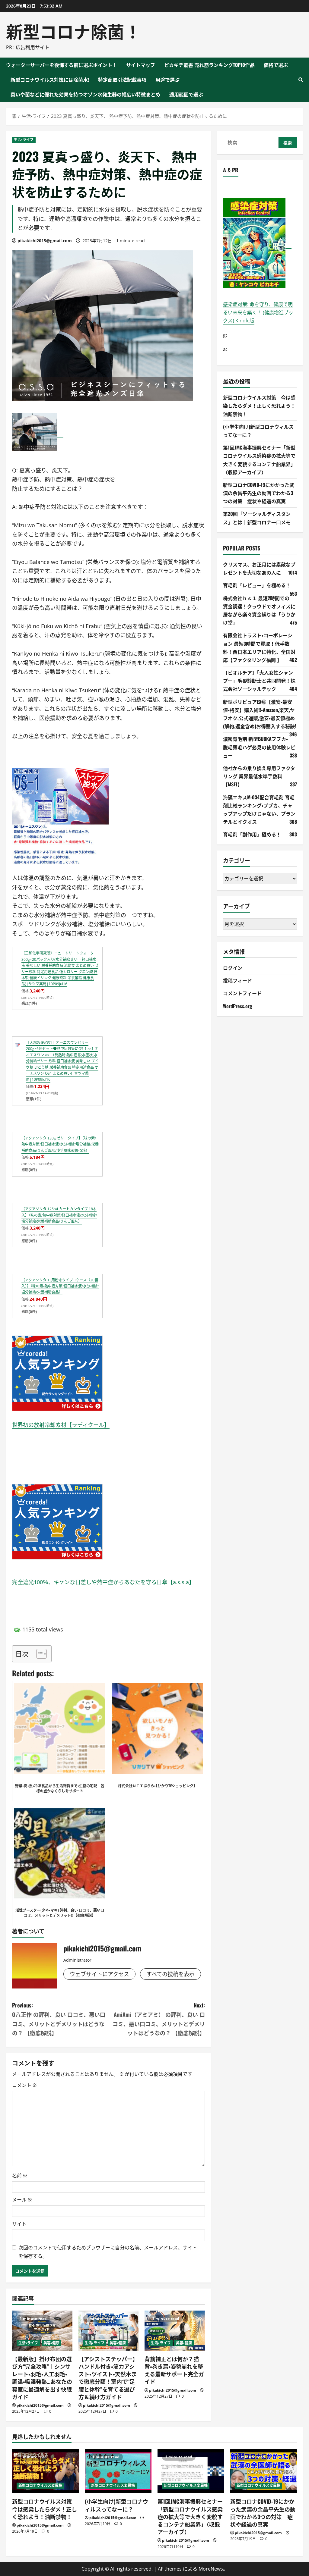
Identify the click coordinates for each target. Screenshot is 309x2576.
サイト (19, 2224)
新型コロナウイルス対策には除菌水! (50, 80)
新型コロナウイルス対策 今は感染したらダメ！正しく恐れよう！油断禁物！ (259, 406)
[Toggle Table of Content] (38, 1654)
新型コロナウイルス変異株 (40, 2485)
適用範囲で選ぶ (186, 94)
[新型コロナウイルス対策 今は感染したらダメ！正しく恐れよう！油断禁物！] (45, 2471)
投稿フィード (237, 980)
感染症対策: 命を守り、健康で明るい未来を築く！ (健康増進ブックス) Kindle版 (258, 312)
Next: (159, 2019)
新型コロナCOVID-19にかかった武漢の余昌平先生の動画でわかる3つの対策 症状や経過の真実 (259, 493)
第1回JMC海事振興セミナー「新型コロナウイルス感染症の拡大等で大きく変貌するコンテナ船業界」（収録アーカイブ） (190, 2516)
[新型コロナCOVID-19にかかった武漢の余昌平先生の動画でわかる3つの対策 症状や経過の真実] (264, 2471)
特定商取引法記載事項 (122, 80)
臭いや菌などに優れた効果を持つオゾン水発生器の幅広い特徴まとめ (85, 94)
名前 (19, 2176)
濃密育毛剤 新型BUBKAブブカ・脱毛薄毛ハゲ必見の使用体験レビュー (259, 747)
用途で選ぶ (167, 80)
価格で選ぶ (276, 65)
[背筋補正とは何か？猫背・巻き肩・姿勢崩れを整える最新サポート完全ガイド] (175, 2331)
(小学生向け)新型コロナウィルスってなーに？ (116, 2505)
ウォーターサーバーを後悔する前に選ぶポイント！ (62, 65)
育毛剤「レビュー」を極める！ (257, 585)
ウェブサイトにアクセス (99, 1974)
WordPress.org (237, 1006)
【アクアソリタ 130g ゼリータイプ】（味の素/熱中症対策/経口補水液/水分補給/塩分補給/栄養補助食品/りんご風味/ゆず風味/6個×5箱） (60, 1144)
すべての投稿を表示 (170, 1974)
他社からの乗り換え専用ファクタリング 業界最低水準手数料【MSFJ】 (259, 776)
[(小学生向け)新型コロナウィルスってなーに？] (118, 2471)
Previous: (59, 2019)
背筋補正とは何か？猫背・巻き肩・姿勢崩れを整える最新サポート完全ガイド (174, 2370)
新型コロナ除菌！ (74, 31)
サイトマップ (141, 65)
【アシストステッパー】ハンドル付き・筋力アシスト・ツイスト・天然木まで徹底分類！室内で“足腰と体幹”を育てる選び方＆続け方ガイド (108, 2378)
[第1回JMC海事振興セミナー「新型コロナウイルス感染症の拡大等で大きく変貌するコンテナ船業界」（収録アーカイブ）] (191, 2471)
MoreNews (211, 2569)
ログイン (233, 968)
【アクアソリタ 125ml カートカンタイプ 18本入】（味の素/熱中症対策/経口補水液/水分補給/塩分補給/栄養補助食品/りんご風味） (59, 1215)
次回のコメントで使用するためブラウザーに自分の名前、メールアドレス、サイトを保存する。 (108, 2252)
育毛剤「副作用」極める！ (252, 834)
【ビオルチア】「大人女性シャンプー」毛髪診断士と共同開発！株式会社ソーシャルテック (259, 681)
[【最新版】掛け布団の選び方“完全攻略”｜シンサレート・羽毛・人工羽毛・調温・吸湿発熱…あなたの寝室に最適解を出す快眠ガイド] (42, 2331)
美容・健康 (52, 2343)
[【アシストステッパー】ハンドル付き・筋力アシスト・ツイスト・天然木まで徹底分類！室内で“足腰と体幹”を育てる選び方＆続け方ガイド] (109, 2331)
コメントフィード (242, 993)
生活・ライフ (24, 140)
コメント (24, 2085)
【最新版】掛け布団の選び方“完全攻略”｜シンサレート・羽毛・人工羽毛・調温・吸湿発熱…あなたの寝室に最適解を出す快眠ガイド (42, 2378)
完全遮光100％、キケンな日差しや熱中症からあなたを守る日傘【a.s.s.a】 (103, 1582)
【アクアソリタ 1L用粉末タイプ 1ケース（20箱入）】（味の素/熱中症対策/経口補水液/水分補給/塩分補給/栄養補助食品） (60, 1286)
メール (22, 2200)
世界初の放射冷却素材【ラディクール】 (61, 1425)
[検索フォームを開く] (301, 80)
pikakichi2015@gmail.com (45, 241)
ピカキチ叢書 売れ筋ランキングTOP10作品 (209, 65)
